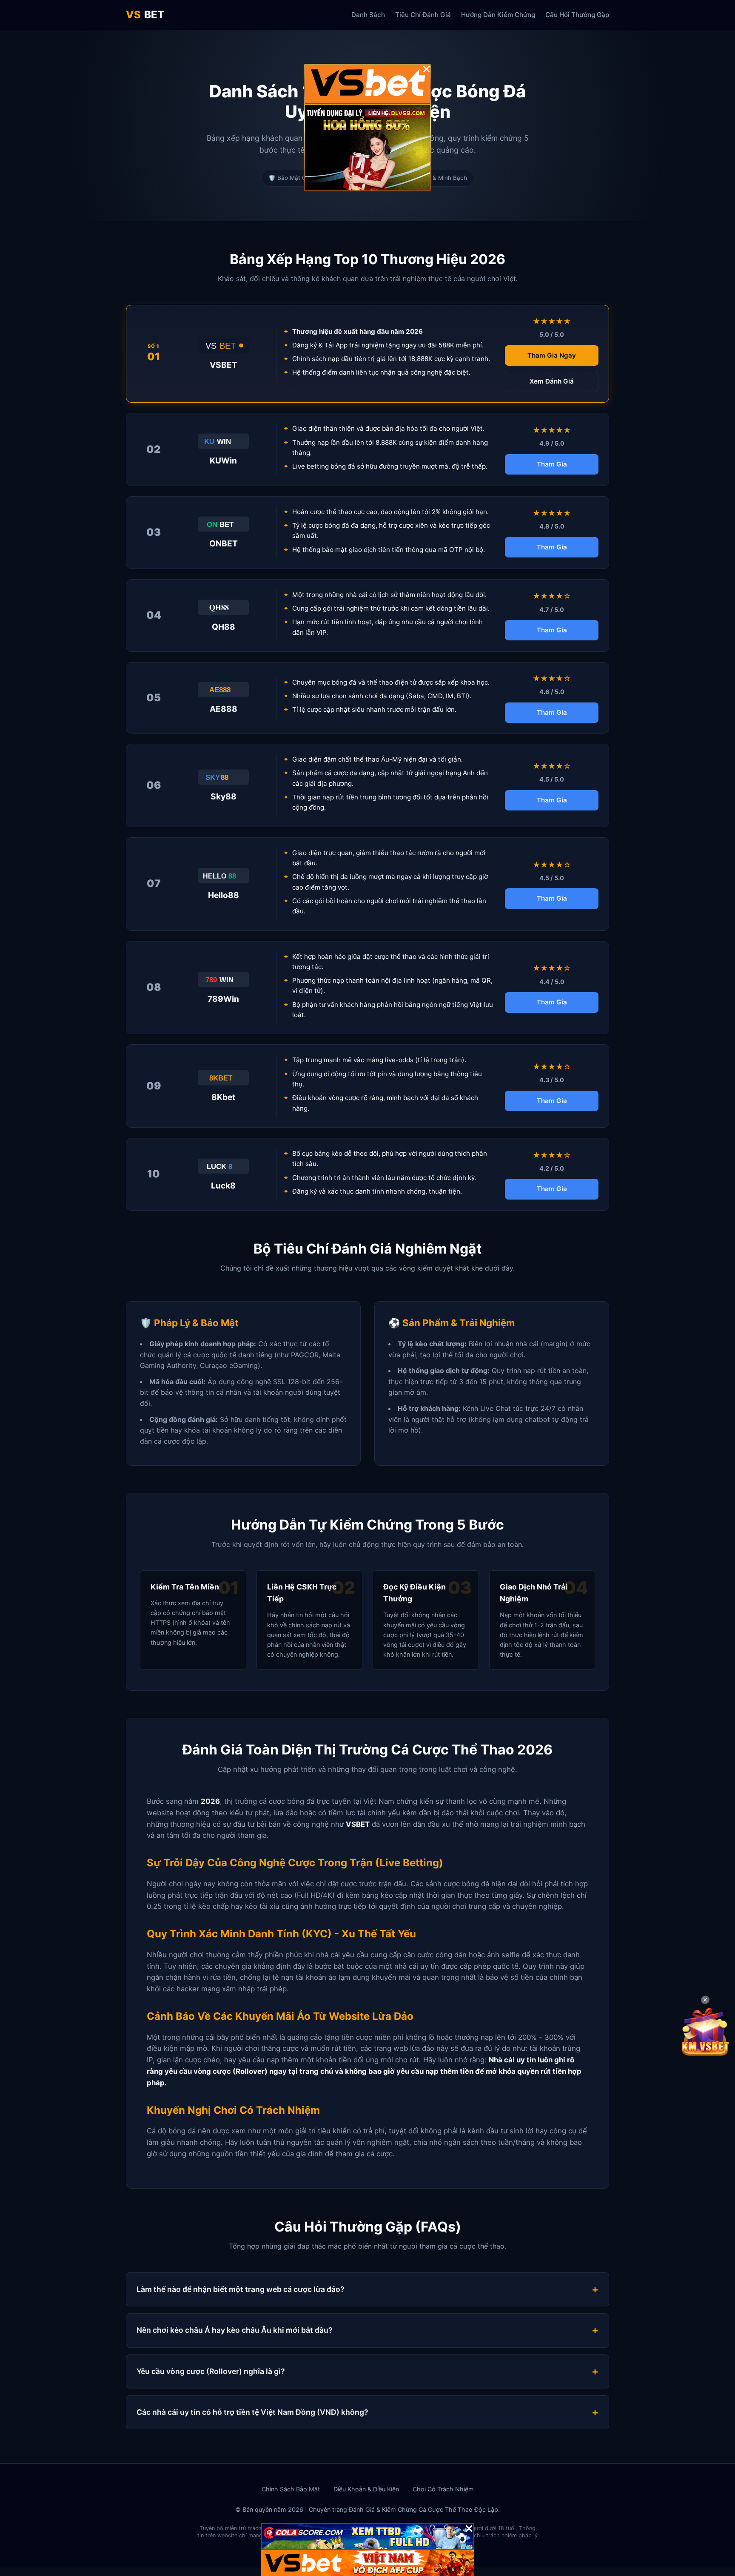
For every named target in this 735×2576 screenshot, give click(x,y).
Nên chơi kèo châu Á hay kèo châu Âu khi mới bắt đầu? (235, 2330)
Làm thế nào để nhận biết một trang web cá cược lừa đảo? (241, 2289)
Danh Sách (368, 15)
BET (145, 15)
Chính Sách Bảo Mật (291, 2489)
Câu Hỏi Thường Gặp (577, 15)
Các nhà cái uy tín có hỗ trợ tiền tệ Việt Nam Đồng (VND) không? (252, 2412)
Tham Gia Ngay (552, 355)
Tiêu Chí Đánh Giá (423, 15)
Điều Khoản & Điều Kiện (366, 2489)
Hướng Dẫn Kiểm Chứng (498, 15)
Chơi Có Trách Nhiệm (443, 2489)
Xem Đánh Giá (552, 381)
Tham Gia (552, 464)
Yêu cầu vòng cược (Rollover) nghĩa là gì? (211, 2371)
